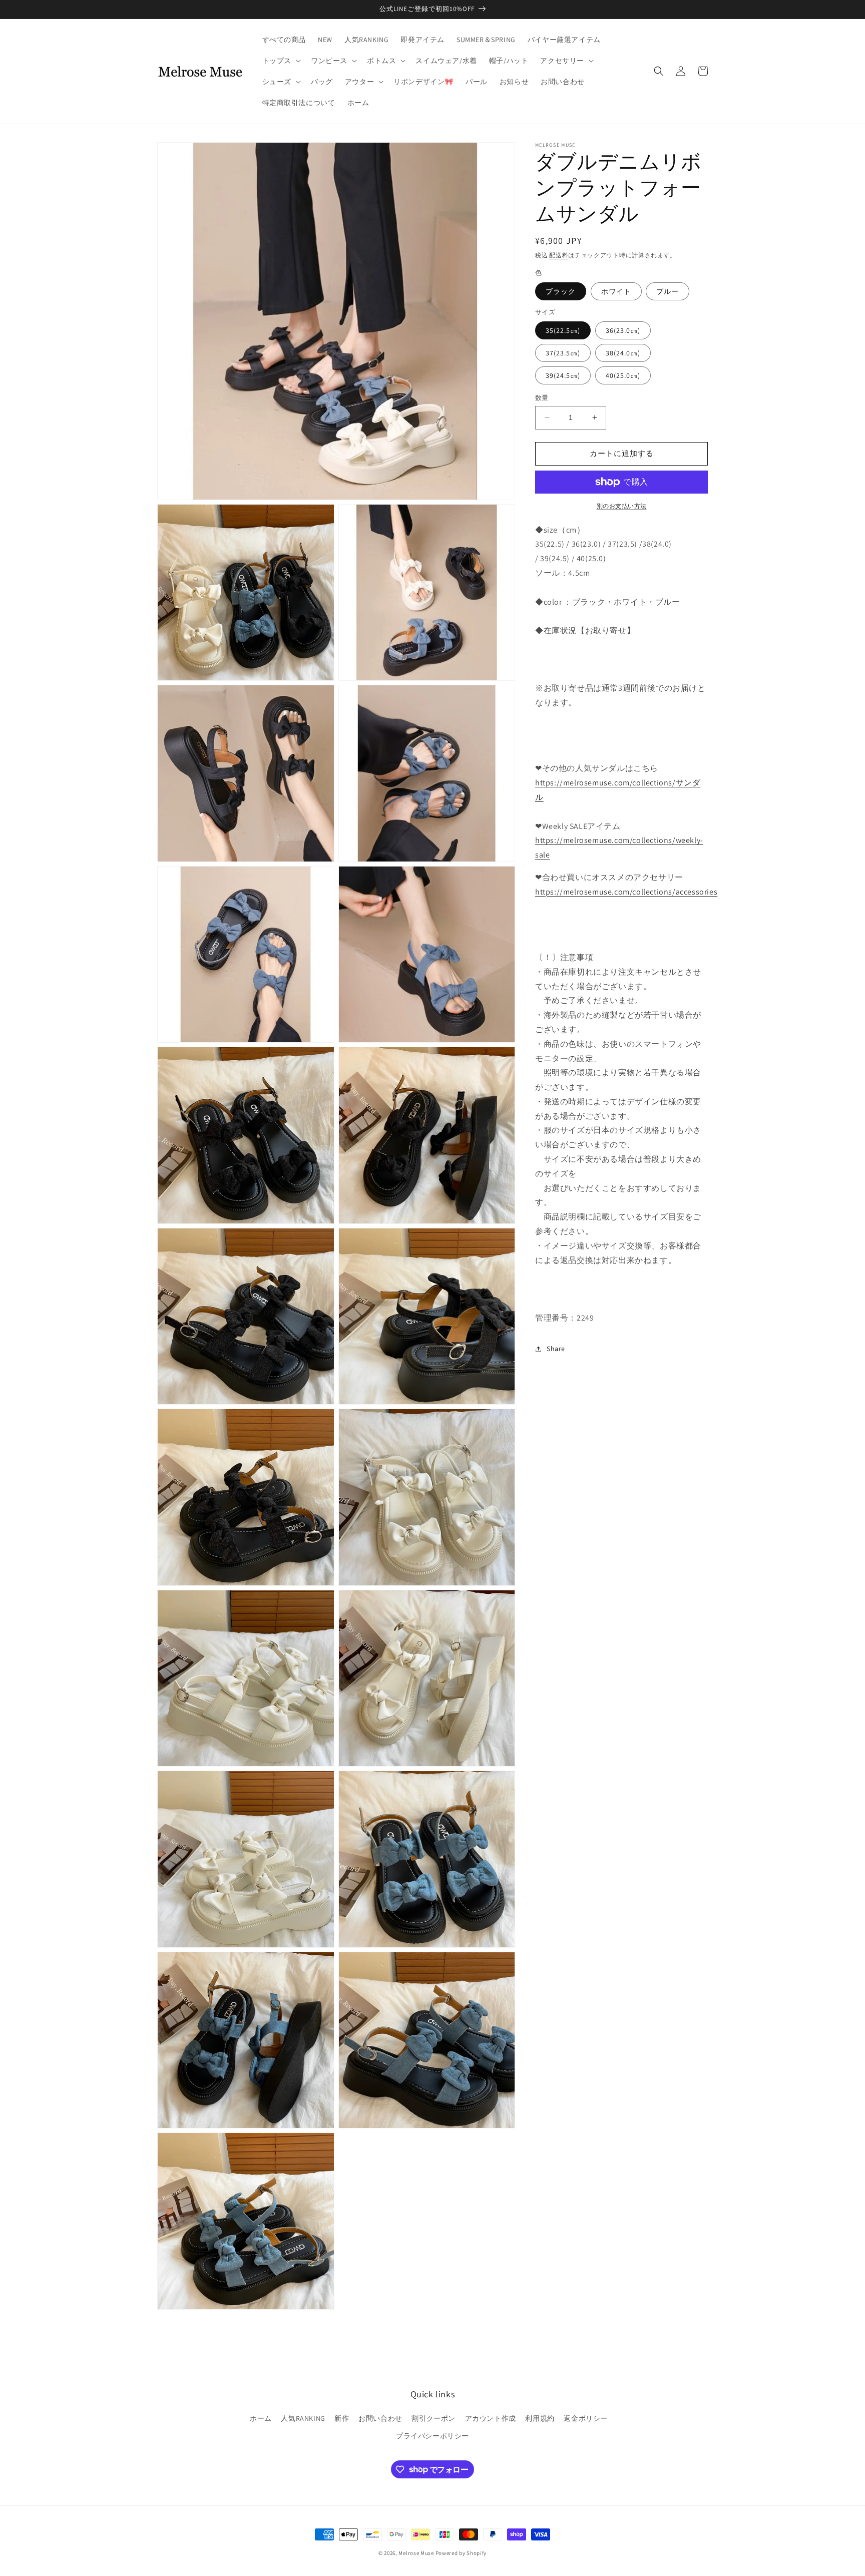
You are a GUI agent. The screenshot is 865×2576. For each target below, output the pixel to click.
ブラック (561, 291)
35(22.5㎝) (563, 330)
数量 (542, 398)
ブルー (668, 291)
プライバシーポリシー (432, 2436)
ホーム (261, 2418)
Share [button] (556, 1349)
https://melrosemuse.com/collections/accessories (626, 892)
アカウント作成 (491, 2418)
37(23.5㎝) (563, 353)
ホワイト (616, 291)
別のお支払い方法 (622, 506)
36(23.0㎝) (623, 330)
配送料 (559, 255)
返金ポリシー (586, 2418)
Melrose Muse (416, 2553)
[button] (281, 61)
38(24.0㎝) (623, 353)
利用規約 (540, 2418)
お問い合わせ (380, 2418)
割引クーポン (434, 2418)
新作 (342, 2418)
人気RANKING (303, 2418)
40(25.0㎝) (623, 375)
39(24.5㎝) (563, 375)
